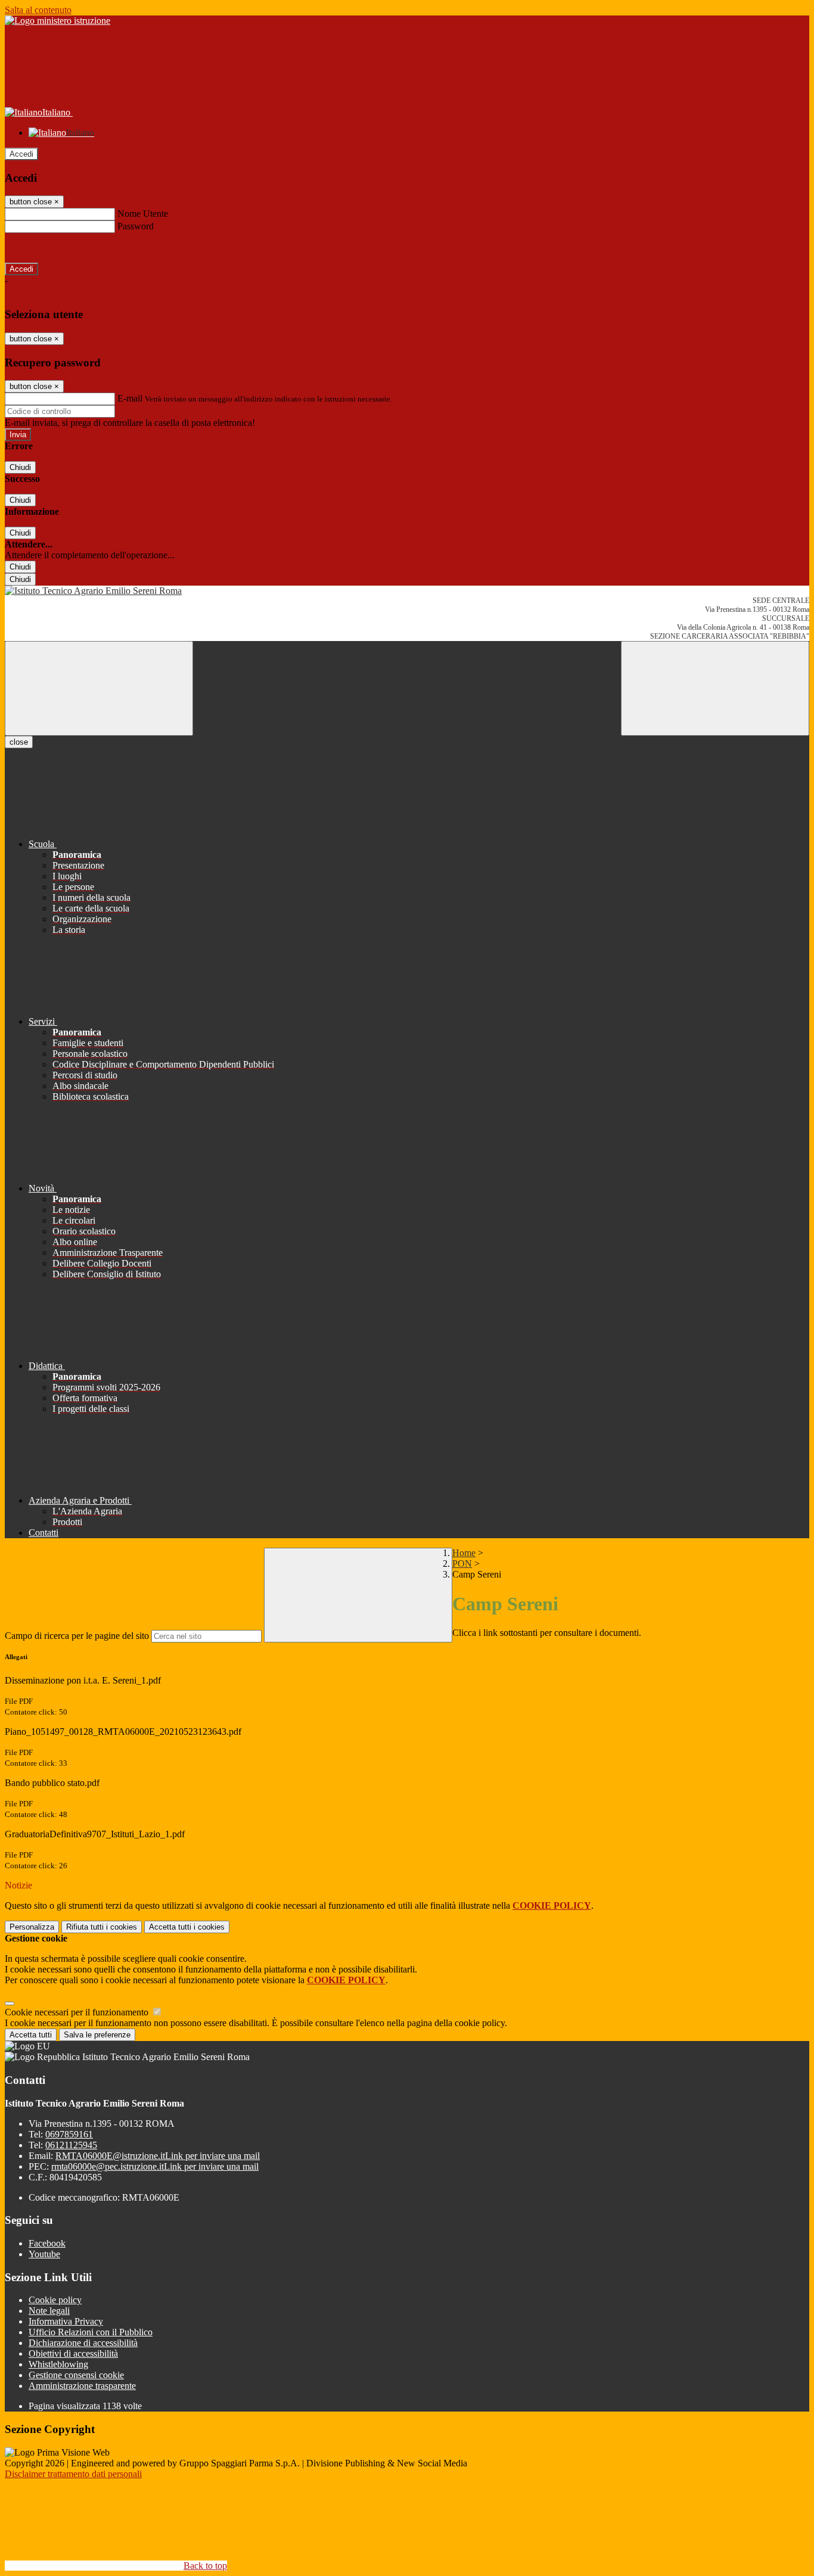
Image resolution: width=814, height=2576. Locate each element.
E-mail (130, 398)
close (19, 742)
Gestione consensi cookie (76, 2375)
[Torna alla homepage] (407, 591)
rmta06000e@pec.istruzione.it (155, 2166)
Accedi (21, 154)
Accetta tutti (187, 1927)
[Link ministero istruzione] (58, 21)
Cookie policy (55, 2300)
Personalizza (32, 1927)
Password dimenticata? (48, 248)
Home (464, 1553)
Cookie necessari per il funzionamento (78, 2012)
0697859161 (69, 2134)
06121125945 (71, 2145)
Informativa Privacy (66, 2321)
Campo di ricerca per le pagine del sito (77, 1636)
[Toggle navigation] (99, 688)
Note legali (49, 2311)
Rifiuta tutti (102, 1927)
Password (136, 226)
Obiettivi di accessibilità (73, 2353)
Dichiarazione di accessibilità (83, 2343)
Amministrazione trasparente (82, 2386)
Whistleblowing (58, 2364)
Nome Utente (143, 214)
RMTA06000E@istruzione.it (158, 2156)
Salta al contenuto (38, 10)
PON (462, 1564)
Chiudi (20, 467)
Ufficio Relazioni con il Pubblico (91, 2332)
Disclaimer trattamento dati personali (73, 2474)
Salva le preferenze (97, 2035)
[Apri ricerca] (715, 688)
